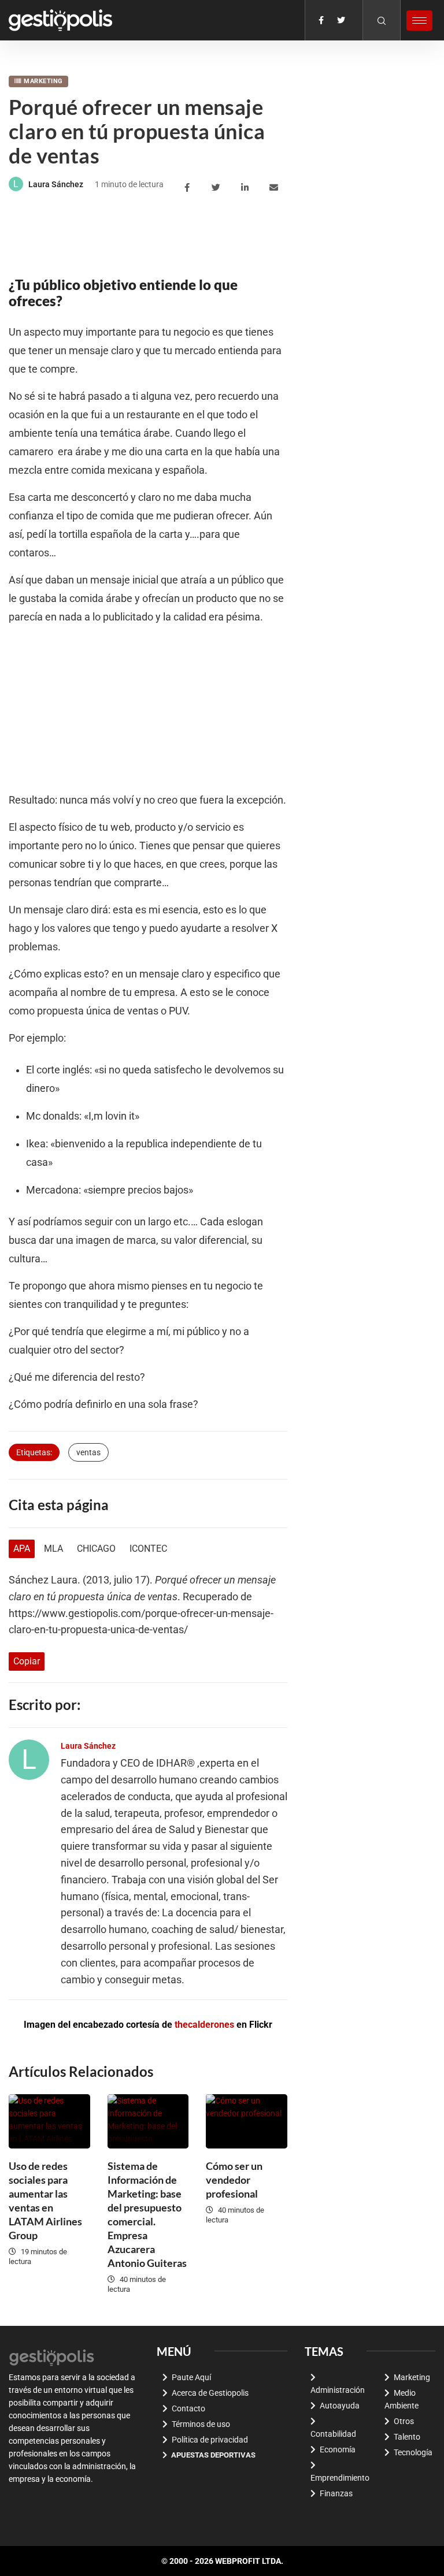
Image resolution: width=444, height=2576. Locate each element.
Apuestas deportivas (213, 2455)
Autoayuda (340, 2406)
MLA (53, 1549)
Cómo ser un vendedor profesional (234, 2180)
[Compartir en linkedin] (247, 188)
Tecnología (413, 2452)
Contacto (188, 2408)
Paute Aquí (191, 2377)
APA (22, 1549)
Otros (404, 2421)
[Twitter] (341, 20)
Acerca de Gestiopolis (210, 2393)
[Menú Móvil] (419, 21)
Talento (407, 2437)
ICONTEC (148, 1549)
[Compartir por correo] (275, 188)
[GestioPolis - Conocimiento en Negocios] (52, 2356)
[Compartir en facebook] (189, 188)
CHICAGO (96, 1549)
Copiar (27, 1661)
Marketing (43, 81)
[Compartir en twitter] (218, 188)
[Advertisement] (219, 234)
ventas (88, 1452)
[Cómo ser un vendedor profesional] (247, 2121)
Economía (338, 2449)
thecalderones (204, 2025)
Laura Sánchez (56, 184)
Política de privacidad (210, 2440)
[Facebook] (321, 20)
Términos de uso (201, 2424)
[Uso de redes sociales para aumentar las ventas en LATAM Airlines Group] (49, 2121)
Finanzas (336, 2493)
